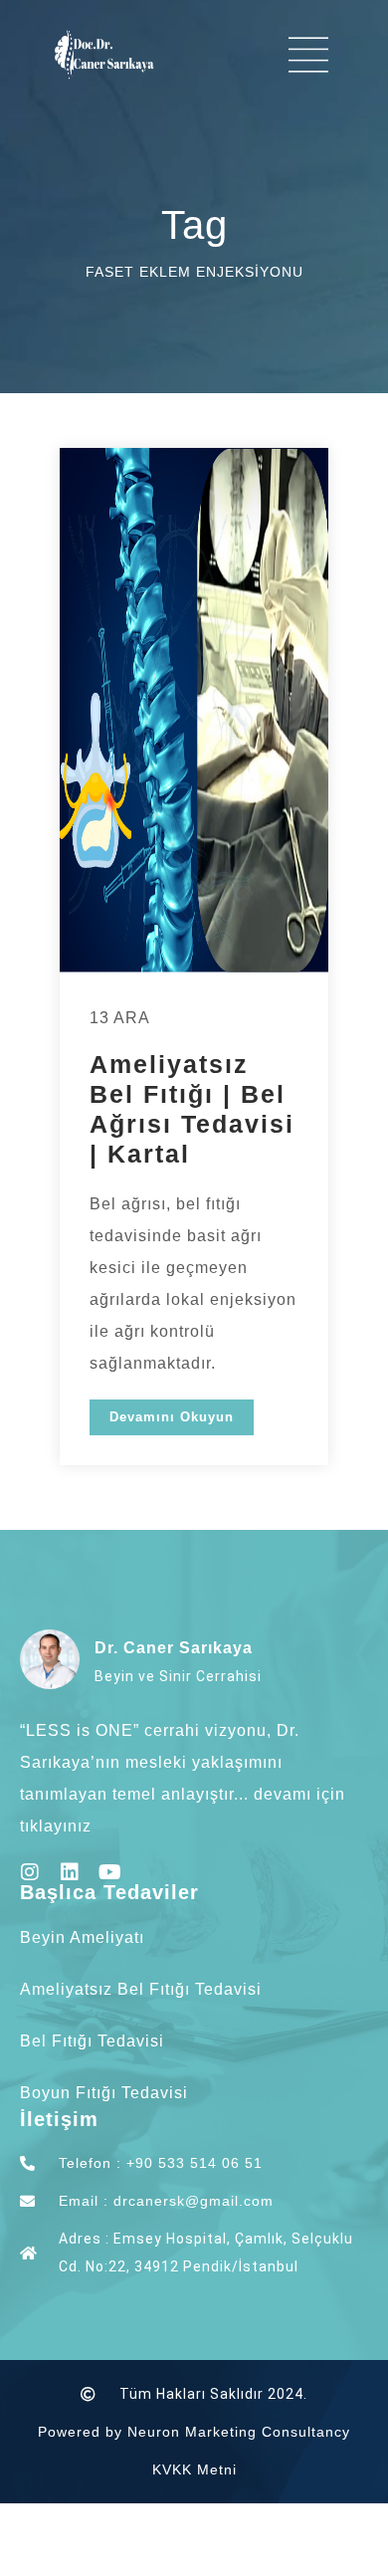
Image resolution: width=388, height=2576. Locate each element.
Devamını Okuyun (172, 1417)
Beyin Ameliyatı (82, 1937)
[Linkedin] (70, 1872)
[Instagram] (30, 1872)
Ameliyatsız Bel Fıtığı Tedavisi (141, 1989)
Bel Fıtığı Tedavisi (92, 2041)
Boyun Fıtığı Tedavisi (104, 2093)
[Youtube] (109, 1872)
